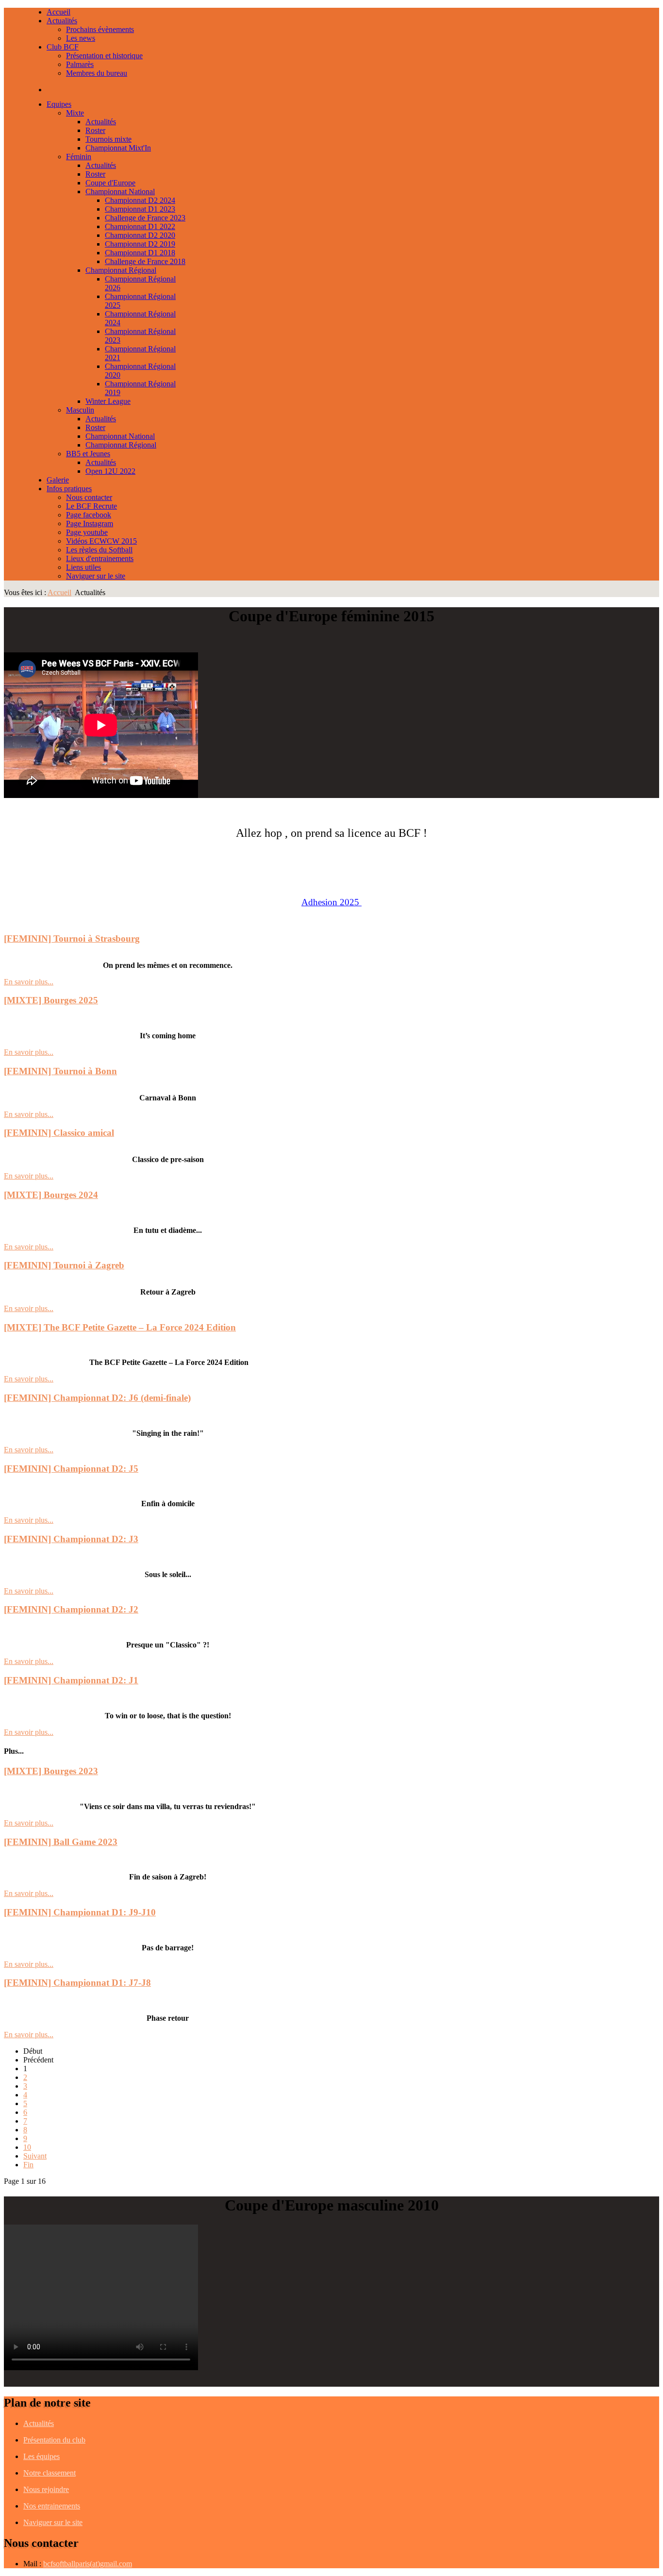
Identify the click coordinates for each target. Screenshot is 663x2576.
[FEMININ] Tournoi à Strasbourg (72, 939)
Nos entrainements (52, 2506)
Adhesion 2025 (330, 902)
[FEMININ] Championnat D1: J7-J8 (77, 1983)
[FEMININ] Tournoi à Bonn (60, 1071)
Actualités (39, 2423)
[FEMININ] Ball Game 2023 (61, 1842)
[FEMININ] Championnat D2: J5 (71, 1469)
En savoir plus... (29, 982)
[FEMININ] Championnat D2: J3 (71, 1539)
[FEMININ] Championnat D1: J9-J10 (80, 1912)
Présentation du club (54, 2440)
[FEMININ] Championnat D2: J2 (71, 1609)
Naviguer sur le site (53, 2522)
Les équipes (41, 2456)
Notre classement (50, 2473)
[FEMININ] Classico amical (59, 1133)
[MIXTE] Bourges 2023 (51, 1771)
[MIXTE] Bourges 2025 (51, 1000)
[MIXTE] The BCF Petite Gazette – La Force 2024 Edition (120, 1327)
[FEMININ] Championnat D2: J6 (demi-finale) (97, 1398)
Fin (28, 2165)
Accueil (59, 592)
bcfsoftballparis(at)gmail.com (88, 2564)
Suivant (35, 2156)
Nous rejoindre (46, 2489)
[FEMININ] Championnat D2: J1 (71, 1680)
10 (27, 2147)
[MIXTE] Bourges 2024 (51, 1195)
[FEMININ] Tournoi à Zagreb (64, 1265)
